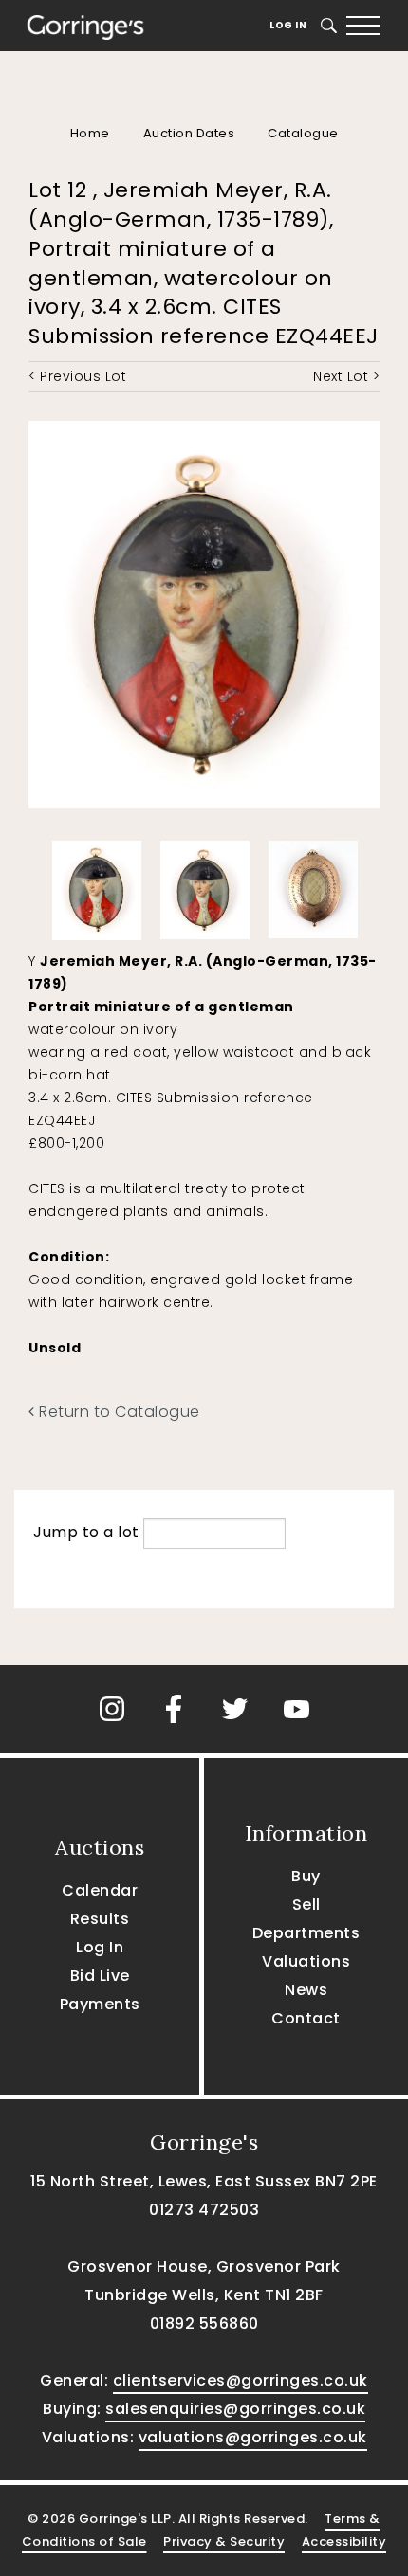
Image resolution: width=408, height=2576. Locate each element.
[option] (97, 886)
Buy (306, 1876)
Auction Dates (189, 133)
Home (90, 133)
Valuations (306, 1961)
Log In (288, 25)
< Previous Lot (77, 376)
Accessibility (344, 2541)
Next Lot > (346, 376)
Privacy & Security (224, 2541)
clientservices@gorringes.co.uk (241, 2380)
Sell (306, 1905)
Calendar (100, 1890)
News (306, 1990)
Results (100, 1919)
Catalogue (303, 133)
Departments (306, 1933)
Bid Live (100, 1976)
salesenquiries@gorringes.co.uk (235, 2409)
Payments (100, 2004)
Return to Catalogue (118, 1412)
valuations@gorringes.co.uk (253, 2437)
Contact (306, 2018)
